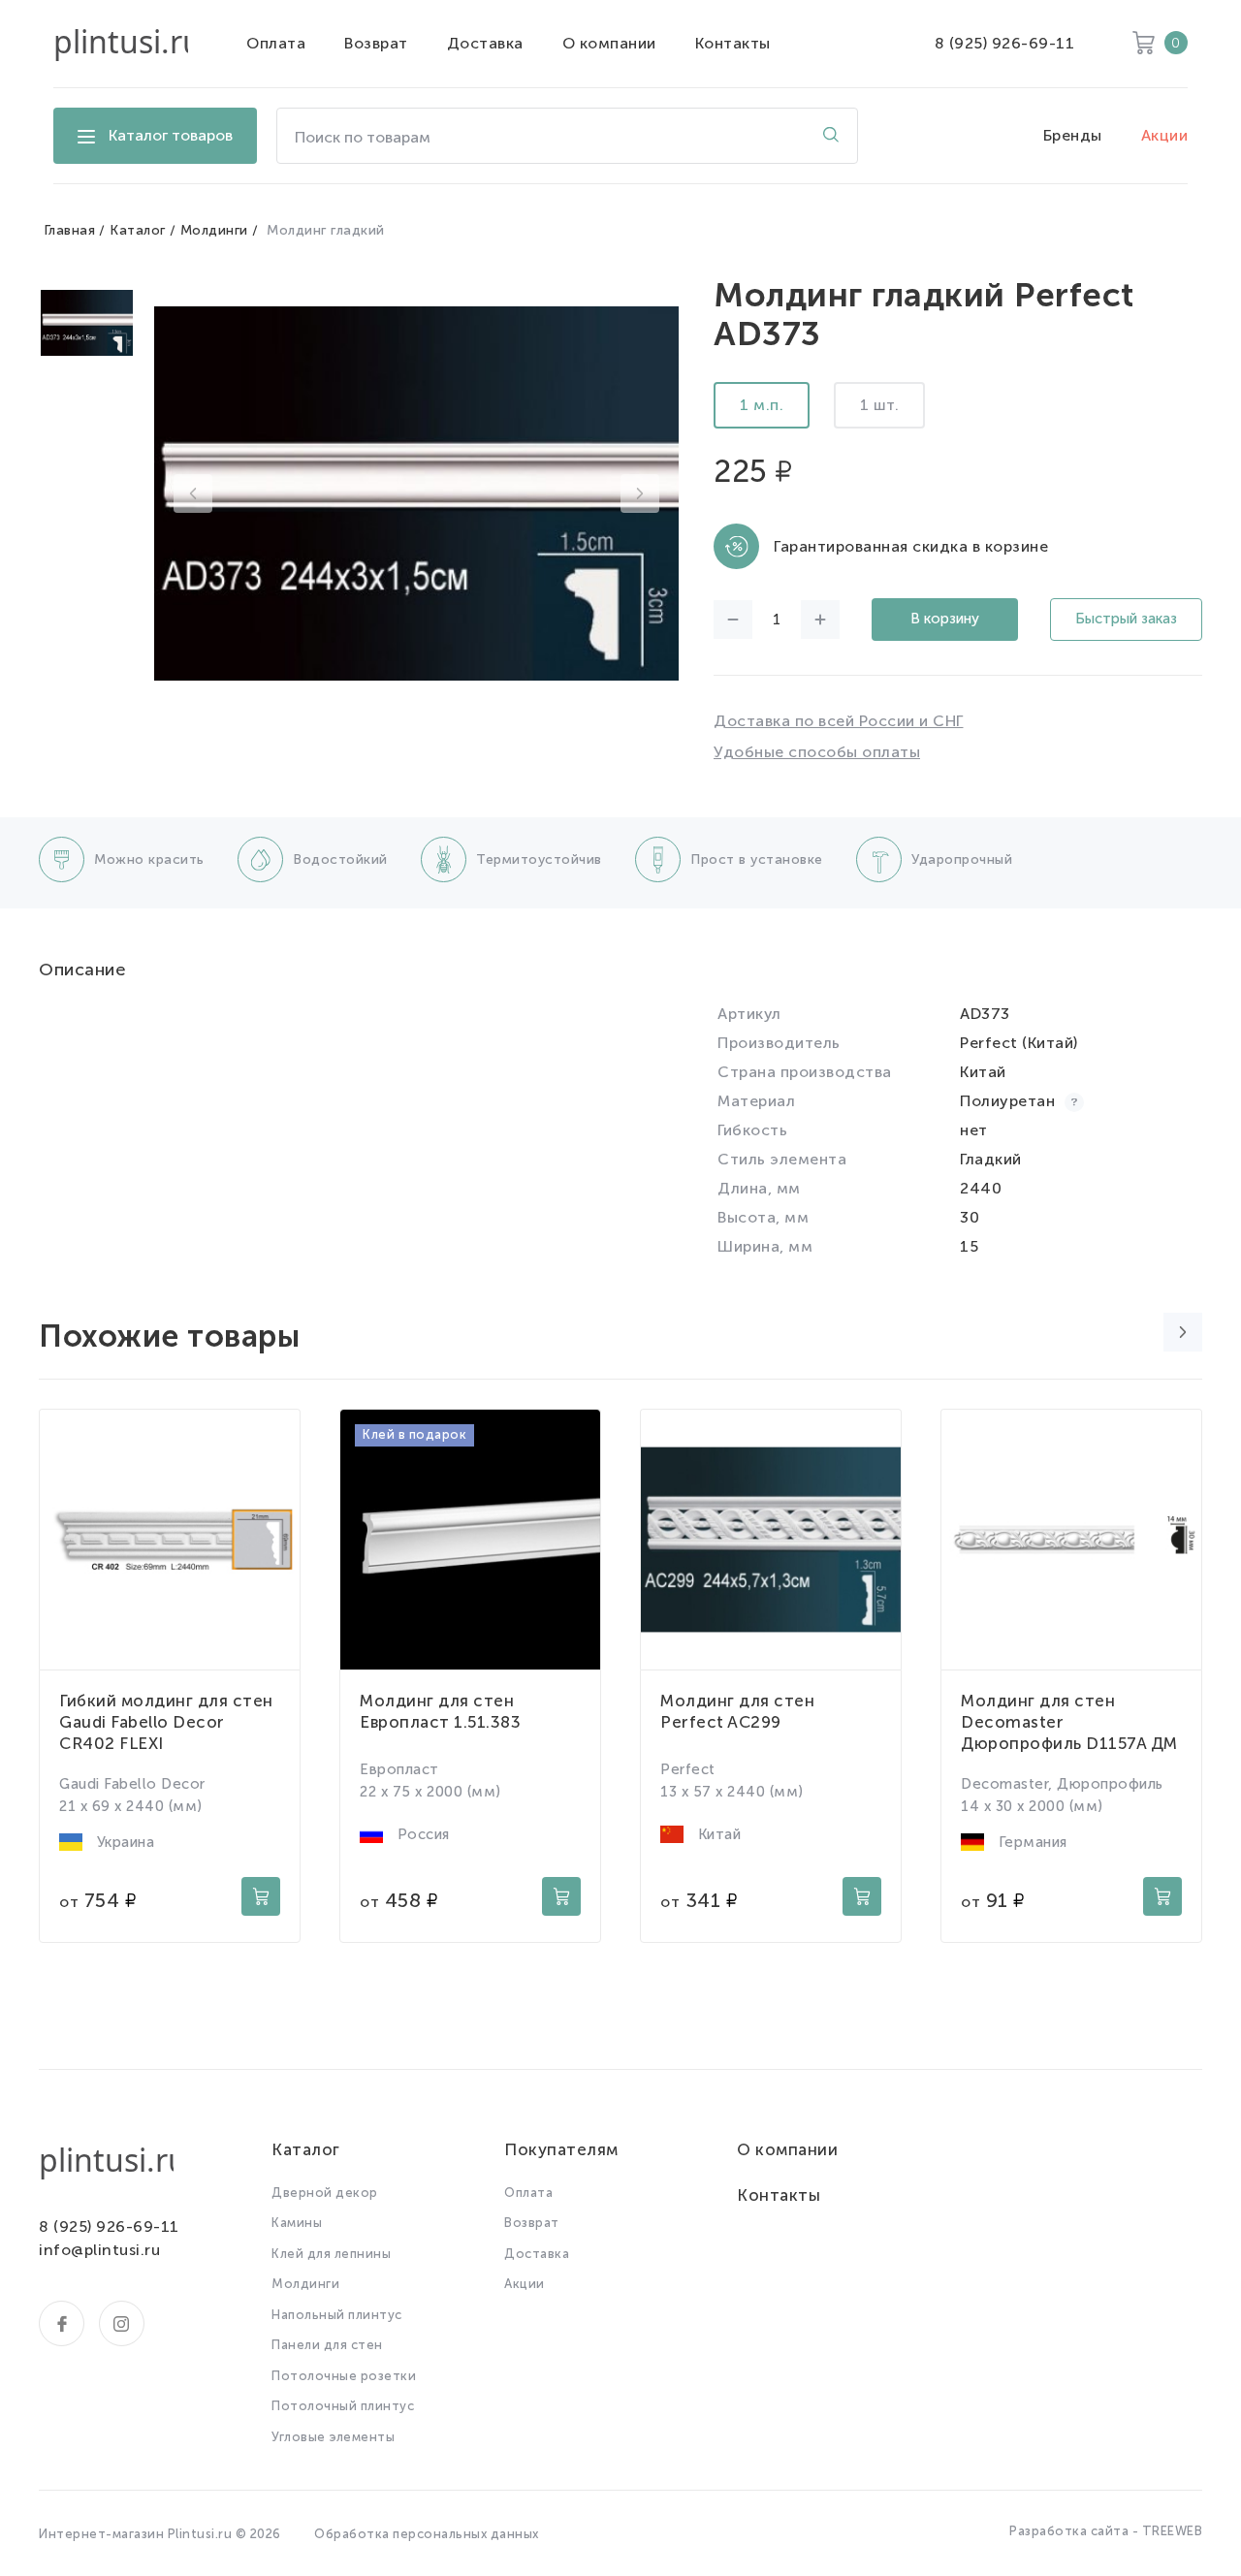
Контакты (733, 43)
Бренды (1073, 135)
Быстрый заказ (1126, 619)
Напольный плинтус (337, 2315)
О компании (609, 43)
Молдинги (214, 230)
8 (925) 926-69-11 (1005, 43)
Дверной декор (325, 2193)
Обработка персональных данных (427, 2534)
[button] (193, 493)
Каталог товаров (171, 135)
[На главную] (121, 44)
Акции (1165, 135)
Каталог (138, 230)
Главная (70, 230)
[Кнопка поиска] (831, 136)
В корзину (945, 619)
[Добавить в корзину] (261, 1896)
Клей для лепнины (331, 2254)
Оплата (276, 43)
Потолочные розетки (344, 2376)
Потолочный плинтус (343, 2406)
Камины (297, 2223)
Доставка (485, 43)
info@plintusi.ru (99, 2250)
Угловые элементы (333, 2437)
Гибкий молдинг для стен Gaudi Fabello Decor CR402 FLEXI (166, 1722)
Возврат (376, 43)
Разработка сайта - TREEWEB (1106, 2531)
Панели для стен (327, 2345)
